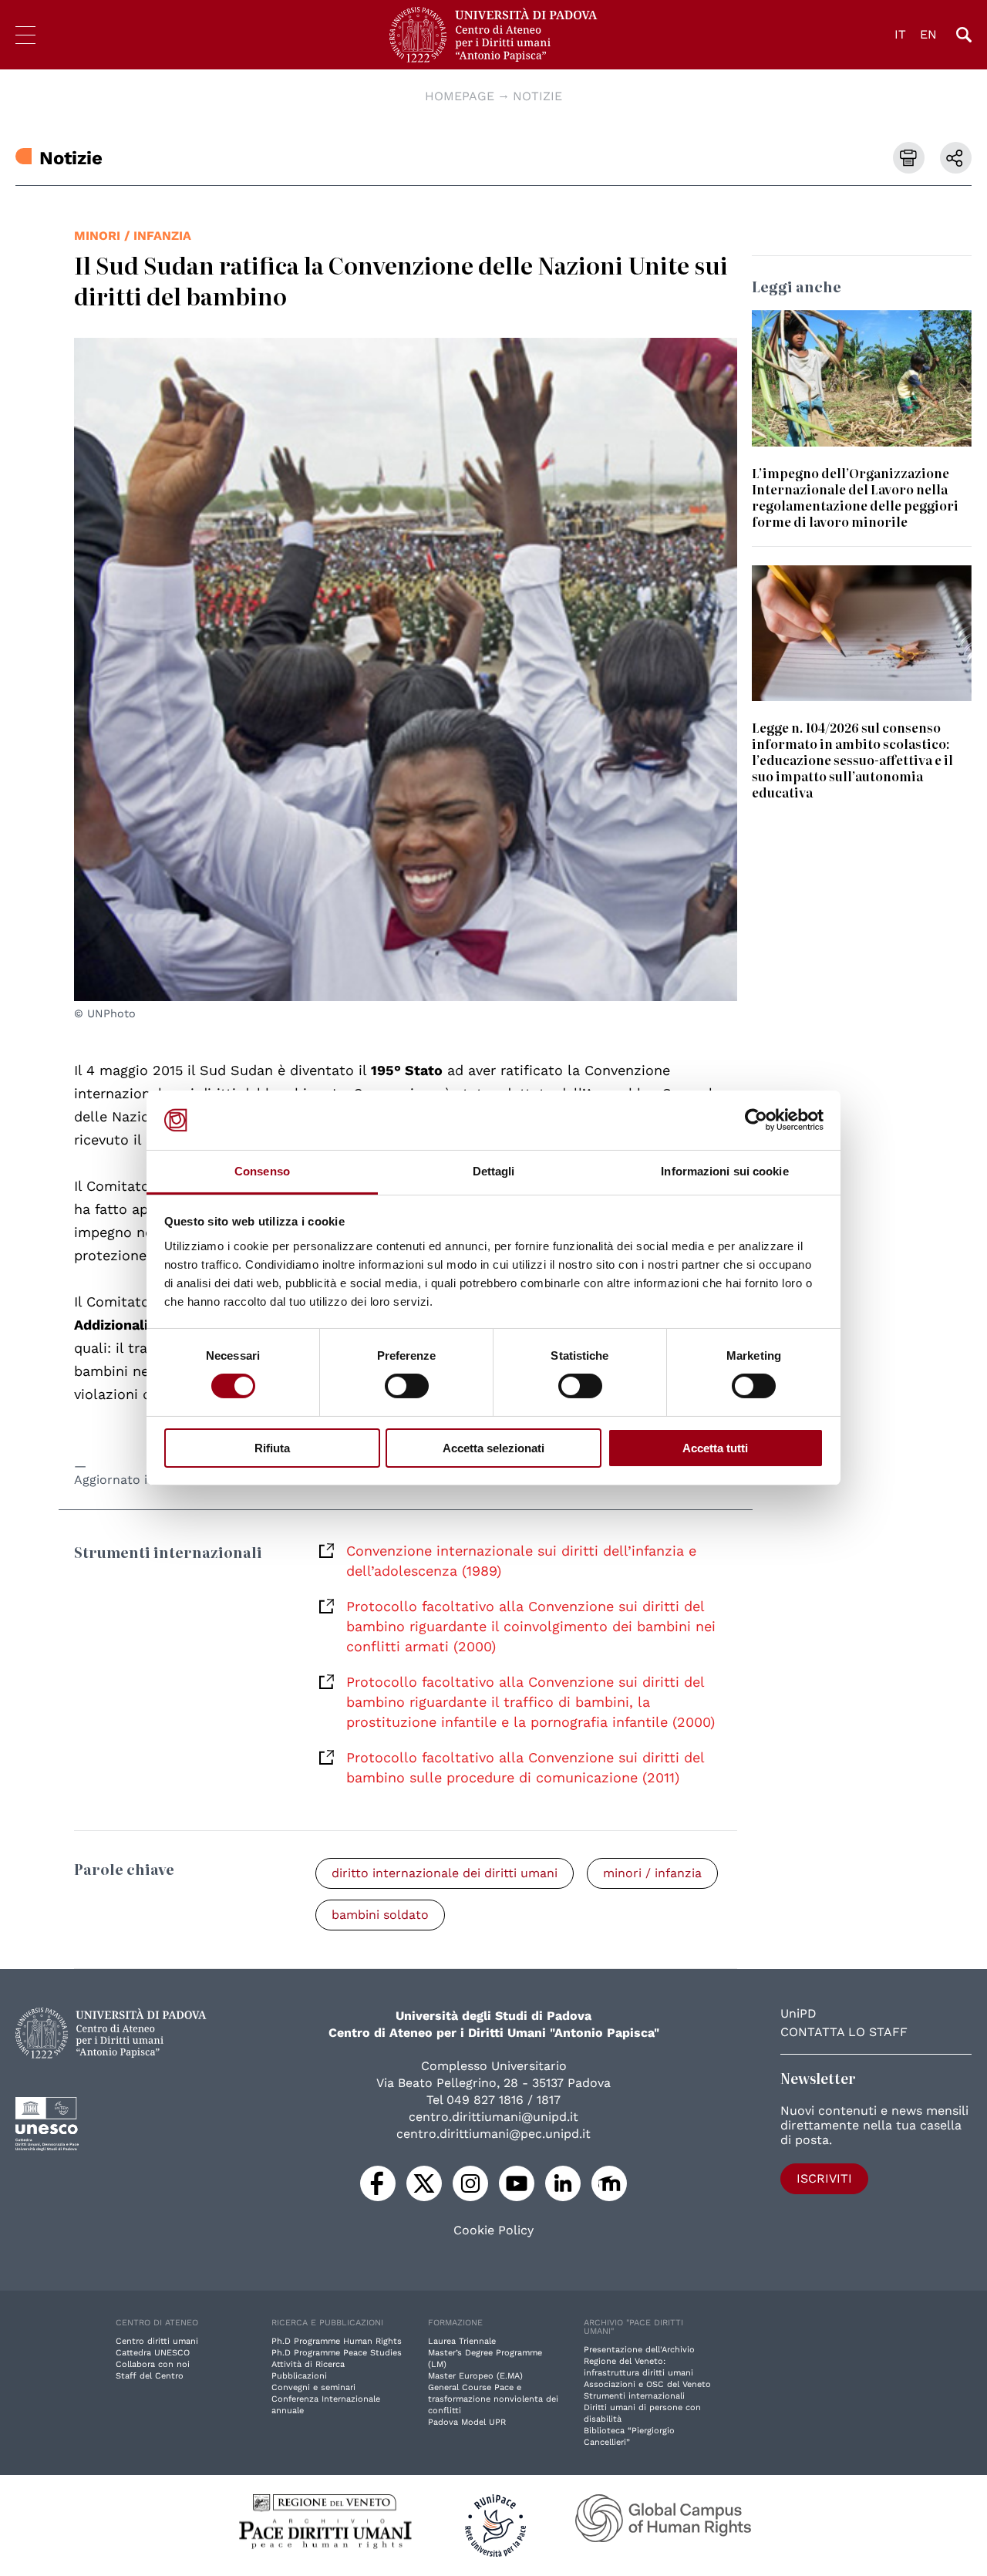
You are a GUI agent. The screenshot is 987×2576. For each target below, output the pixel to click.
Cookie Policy (493, 2230)
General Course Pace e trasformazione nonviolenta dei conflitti (493, 2399)
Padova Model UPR (467, 2422)
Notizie (537, 96)
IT (900, 34)
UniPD (798, 2013)
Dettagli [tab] (494, 1171)
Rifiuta (272, 1448)
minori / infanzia (133, 236)
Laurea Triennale (462, 2341)
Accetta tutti (715, 1448)
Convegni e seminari (313, 2387)
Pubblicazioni (299, 2376)
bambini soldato (380, 1915)
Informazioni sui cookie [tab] (724, 1171)
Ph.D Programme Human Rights (337, 2341)
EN (928, 34)
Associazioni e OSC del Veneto (647, 2384)
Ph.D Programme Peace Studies (337, 2353)
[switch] (407, 1386)
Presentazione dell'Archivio (639, 2350)
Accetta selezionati (493, 1448)
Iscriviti (824, 2178)
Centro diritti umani (157, 2341)
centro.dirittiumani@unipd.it (493, 2117)
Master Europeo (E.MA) (475, 2376)
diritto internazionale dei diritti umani (445, 1873)
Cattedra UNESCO (153, 2353)
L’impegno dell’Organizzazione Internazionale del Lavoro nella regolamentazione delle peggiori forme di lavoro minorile (855, 497)
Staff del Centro (150, 2376)
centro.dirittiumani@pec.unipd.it (493, 2134)
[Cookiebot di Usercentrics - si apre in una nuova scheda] (756, 1120)
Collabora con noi (153, 2364)
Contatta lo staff (844, 2032)
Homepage (460, 96)
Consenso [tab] (262, 1171)
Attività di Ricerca (308, 2364)
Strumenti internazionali (634, 2396)
